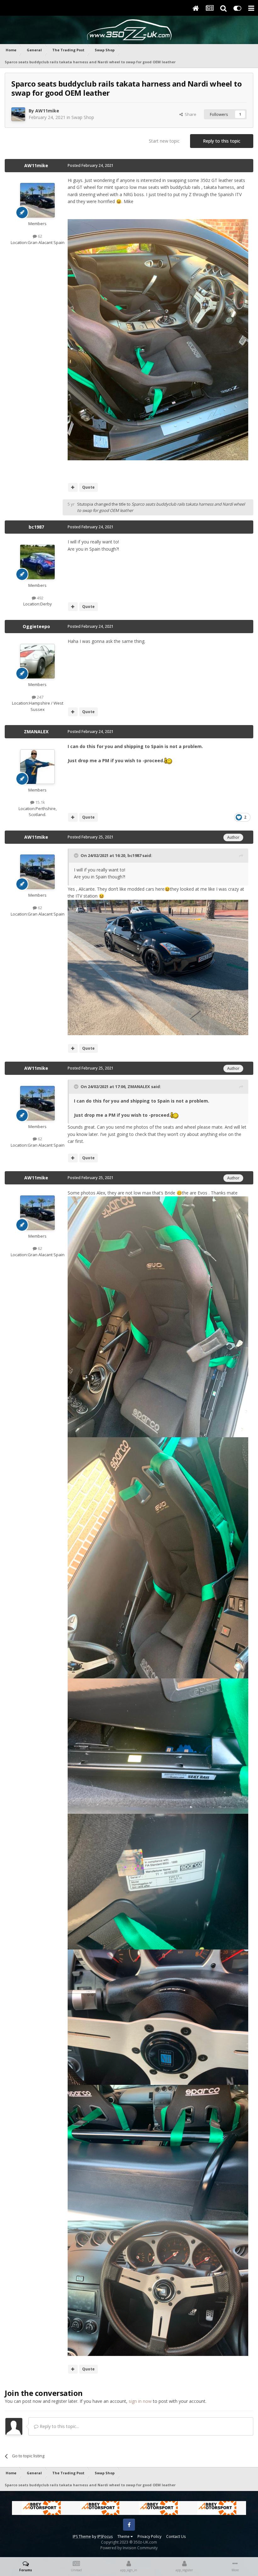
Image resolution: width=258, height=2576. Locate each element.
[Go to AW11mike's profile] (18, 114)
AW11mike (47, 111)
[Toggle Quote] (77, 855)
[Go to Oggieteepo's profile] (37, 661)
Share (190, 114)
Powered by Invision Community (129, 2548)
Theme (124, 2536)
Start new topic (164, 141)
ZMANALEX (36, 732)
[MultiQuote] (73, 487)
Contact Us (176, 2536)
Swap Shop (83, 117)
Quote (88, 487)
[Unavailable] (158, 339)
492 (40, 598)
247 (40, 697)
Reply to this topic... (59, 2426)
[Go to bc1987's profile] (37, 562)
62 (39, 236)
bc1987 (36, 527)
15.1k (40, 802)
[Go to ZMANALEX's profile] (37, 767)
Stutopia (85, 504)
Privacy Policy (149, 2536)
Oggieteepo (36, 626)
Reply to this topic (222, 141)
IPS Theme (82, 2536)
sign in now (140, 2401)
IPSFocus (105, 2536)
